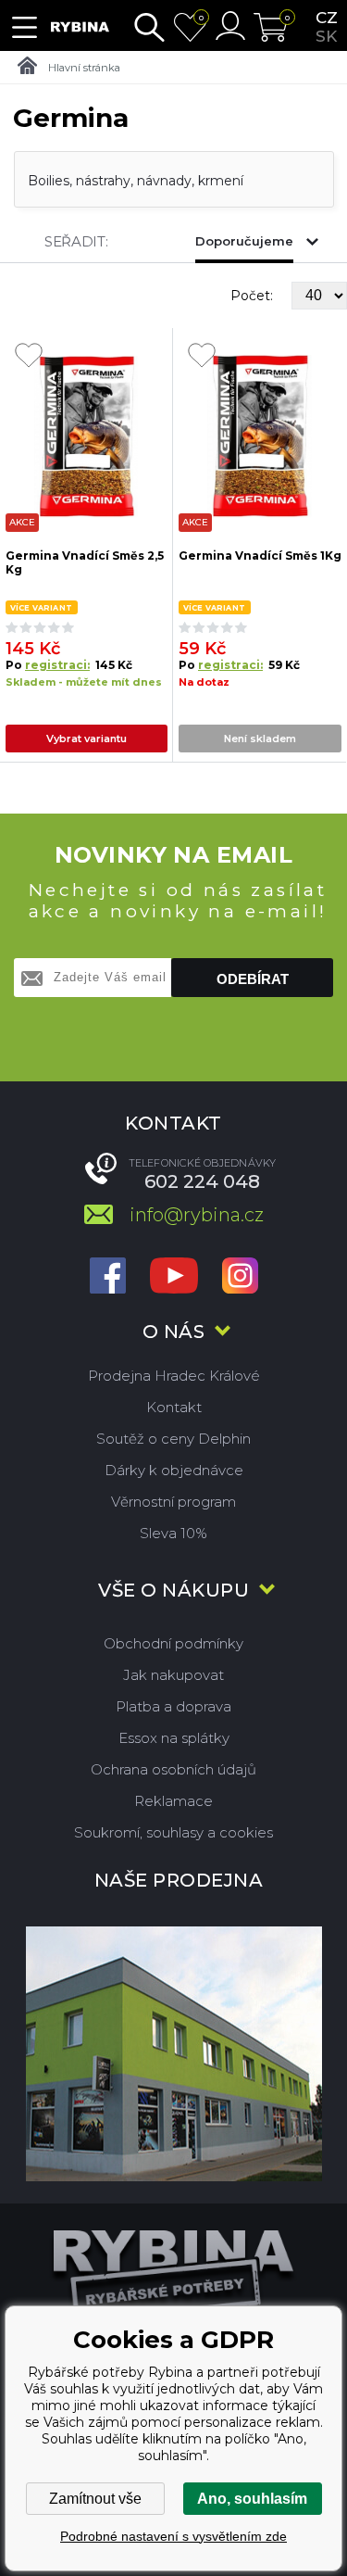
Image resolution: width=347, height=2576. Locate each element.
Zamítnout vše (95, 2499)
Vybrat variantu (87, 739)
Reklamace (173, 1801)
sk (326, 36)
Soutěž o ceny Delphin (173, 1439)
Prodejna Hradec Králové (174, 1376)
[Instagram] (240, 1277)
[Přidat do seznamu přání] (29, 357)
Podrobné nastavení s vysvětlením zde (173, 2536)
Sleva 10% (173, 1533)
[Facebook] (108, 1277)
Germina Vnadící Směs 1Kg (260, 556)
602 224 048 (202, 1181)
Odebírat (253, 979)
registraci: (57, 665)
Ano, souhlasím (252, 2499)
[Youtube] (174, 1277)
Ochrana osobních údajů (173, 1769)
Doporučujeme (244, 241)
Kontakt (174, 1407)
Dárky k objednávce (174, 1470)
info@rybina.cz (197, 1215)
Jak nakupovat (173, 1675)
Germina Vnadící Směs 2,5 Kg (85, 562)
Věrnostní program (173, 1502)
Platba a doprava (173, 1706)
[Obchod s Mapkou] (173, 2054)
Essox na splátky (174, 1738)
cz (327, 18)
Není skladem (260, 739)
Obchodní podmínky (173, 1643)
